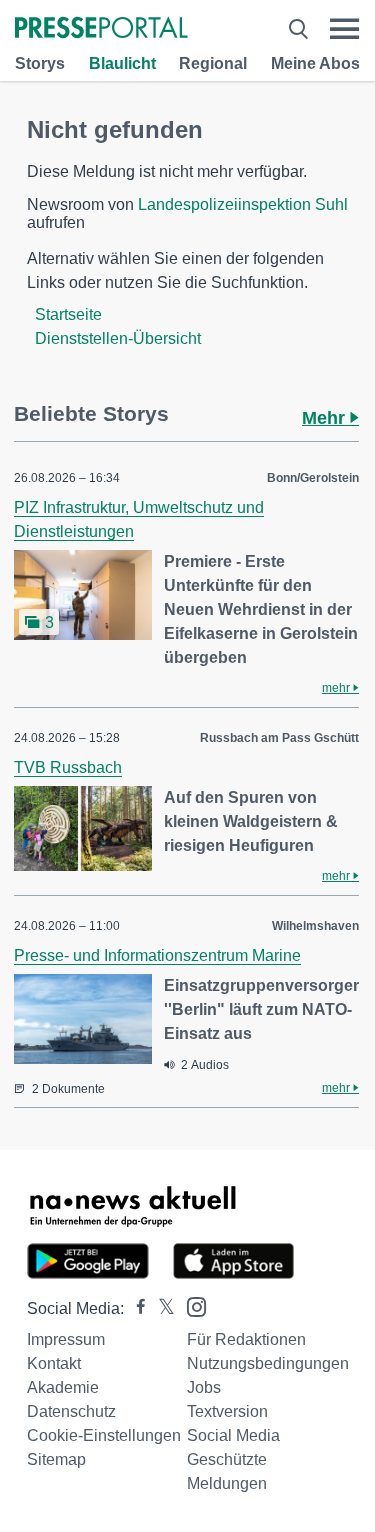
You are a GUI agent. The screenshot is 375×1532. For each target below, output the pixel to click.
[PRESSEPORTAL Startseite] (101, 29)
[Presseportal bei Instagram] (190, 1305)
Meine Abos (315, 63)
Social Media (233, 1435)
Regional (213, 63)
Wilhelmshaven (315, 926)
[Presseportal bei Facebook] (135, 1308)
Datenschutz (71, 1411)
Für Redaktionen (246, 1339)
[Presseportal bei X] (160, 1308)
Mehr (326, 418)
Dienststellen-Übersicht (118, 338)
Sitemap (56, 1459)
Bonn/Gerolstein (313, 478)
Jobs (204, 1387)
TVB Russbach (68, 767)
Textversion (227, 1411)
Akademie (63, 1387)
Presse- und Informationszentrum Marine (157, 955)
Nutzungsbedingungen (268, 1363)
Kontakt (54, 1363)
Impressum (66, 1339)
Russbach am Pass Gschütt (279, 738)
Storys (40, 63)
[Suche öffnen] (298, 29)
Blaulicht (122, 63)
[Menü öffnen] (344, 29)
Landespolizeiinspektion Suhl (243, 204)
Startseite (68, 314)
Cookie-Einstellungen (104, 1435)
